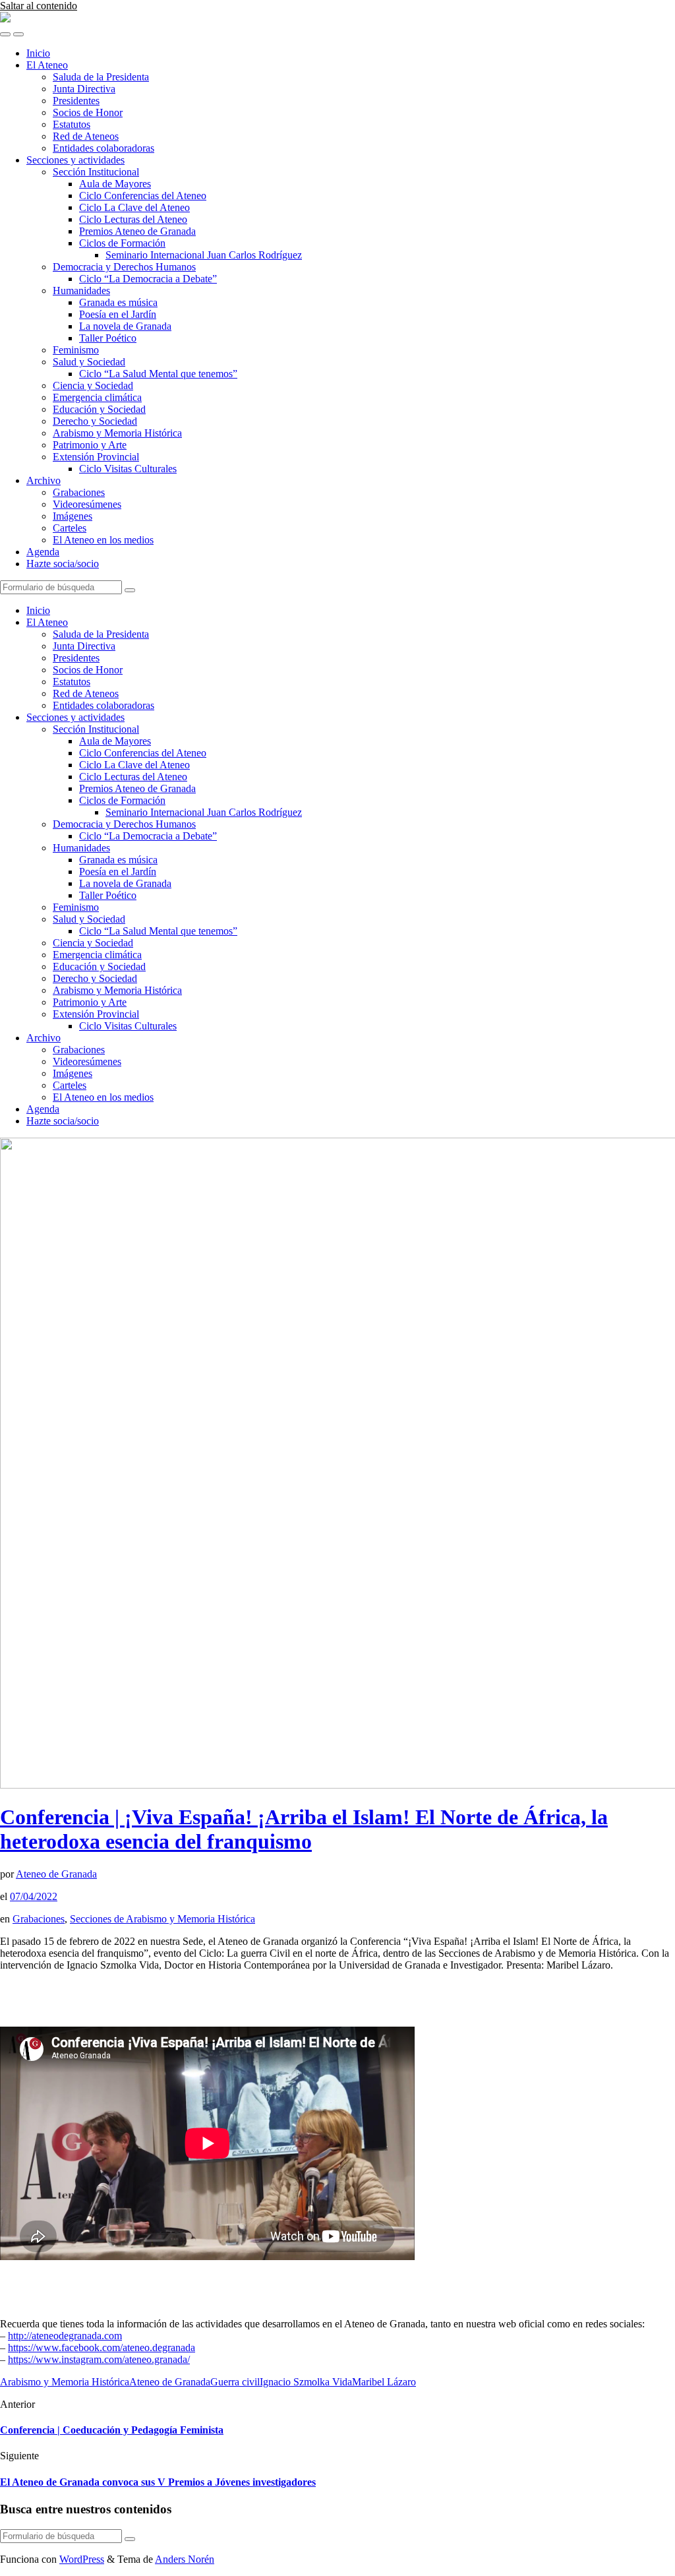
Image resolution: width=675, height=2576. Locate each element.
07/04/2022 (34, 1896)
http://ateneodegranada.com (65, 2336)
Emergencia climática (97, 397)
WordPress (82, 2559)
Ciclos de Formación (122, 243)
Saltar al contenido (39, 6)
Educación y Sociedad (99, 409)
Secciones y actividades (75, 160)
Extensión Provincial (96, 457)
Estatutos (72, 124)
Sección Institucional (96, 172)
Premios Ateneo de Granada (137, 231)
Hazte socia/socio (63, 564)
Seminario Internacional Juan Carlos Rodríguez (204, 255)
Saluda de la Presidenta (101, 77)
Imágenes (73, 516)
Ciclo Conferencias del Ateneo (143, 196)
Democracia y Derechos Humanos (124, 267)
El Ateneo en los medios (103, 540)
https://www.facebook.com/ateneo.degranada (102, 2347)
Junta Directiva (84, 89)
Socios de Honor (88, 112)
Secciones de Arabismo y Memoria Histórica (162, 1919)
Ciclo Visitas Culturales (128, 469)
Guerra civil (235, 2382)
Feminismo (76, 350)
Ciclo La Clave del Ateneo (134, 207)
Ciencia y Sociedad (93, 385)
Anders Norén (185, 2559)
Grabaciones (79, 492)
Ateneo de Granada (56, 1874)
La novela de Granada (125, 326)
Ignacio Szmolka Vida (306, 2382)
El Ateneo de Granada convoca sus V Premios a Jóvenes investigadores (158, 2482)
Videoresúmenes (87, 504)
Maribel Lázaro (384, 2382)
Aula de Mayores (115, 184)
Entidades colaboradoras (103, 148)
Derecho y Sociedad (95, 421)
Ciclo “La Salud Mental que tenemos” (158, 374)
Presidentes (76, 101)
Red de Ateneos (86, 136)
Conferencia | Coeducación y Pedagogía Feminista (112, 2430)
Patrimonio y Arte (90, 445)
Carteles (70, 528)
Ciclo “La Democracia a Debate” (148, 279)
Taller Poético (108, 338)
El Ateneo (47, 65)
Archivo (44, 480)
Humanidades (81, 291)
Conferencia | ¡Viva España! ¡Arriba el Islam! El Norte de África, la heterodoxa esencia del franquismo (304, 1829)
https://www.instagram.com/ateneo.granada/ (99, 2359)
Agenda (43, 552)
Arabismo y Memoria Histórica (117, 433)
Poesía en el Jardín (118, 314)
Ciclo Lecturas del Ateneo (133, 219)
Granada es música (118, 302)
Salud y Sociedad (89, 362)
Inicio (38, 53)
